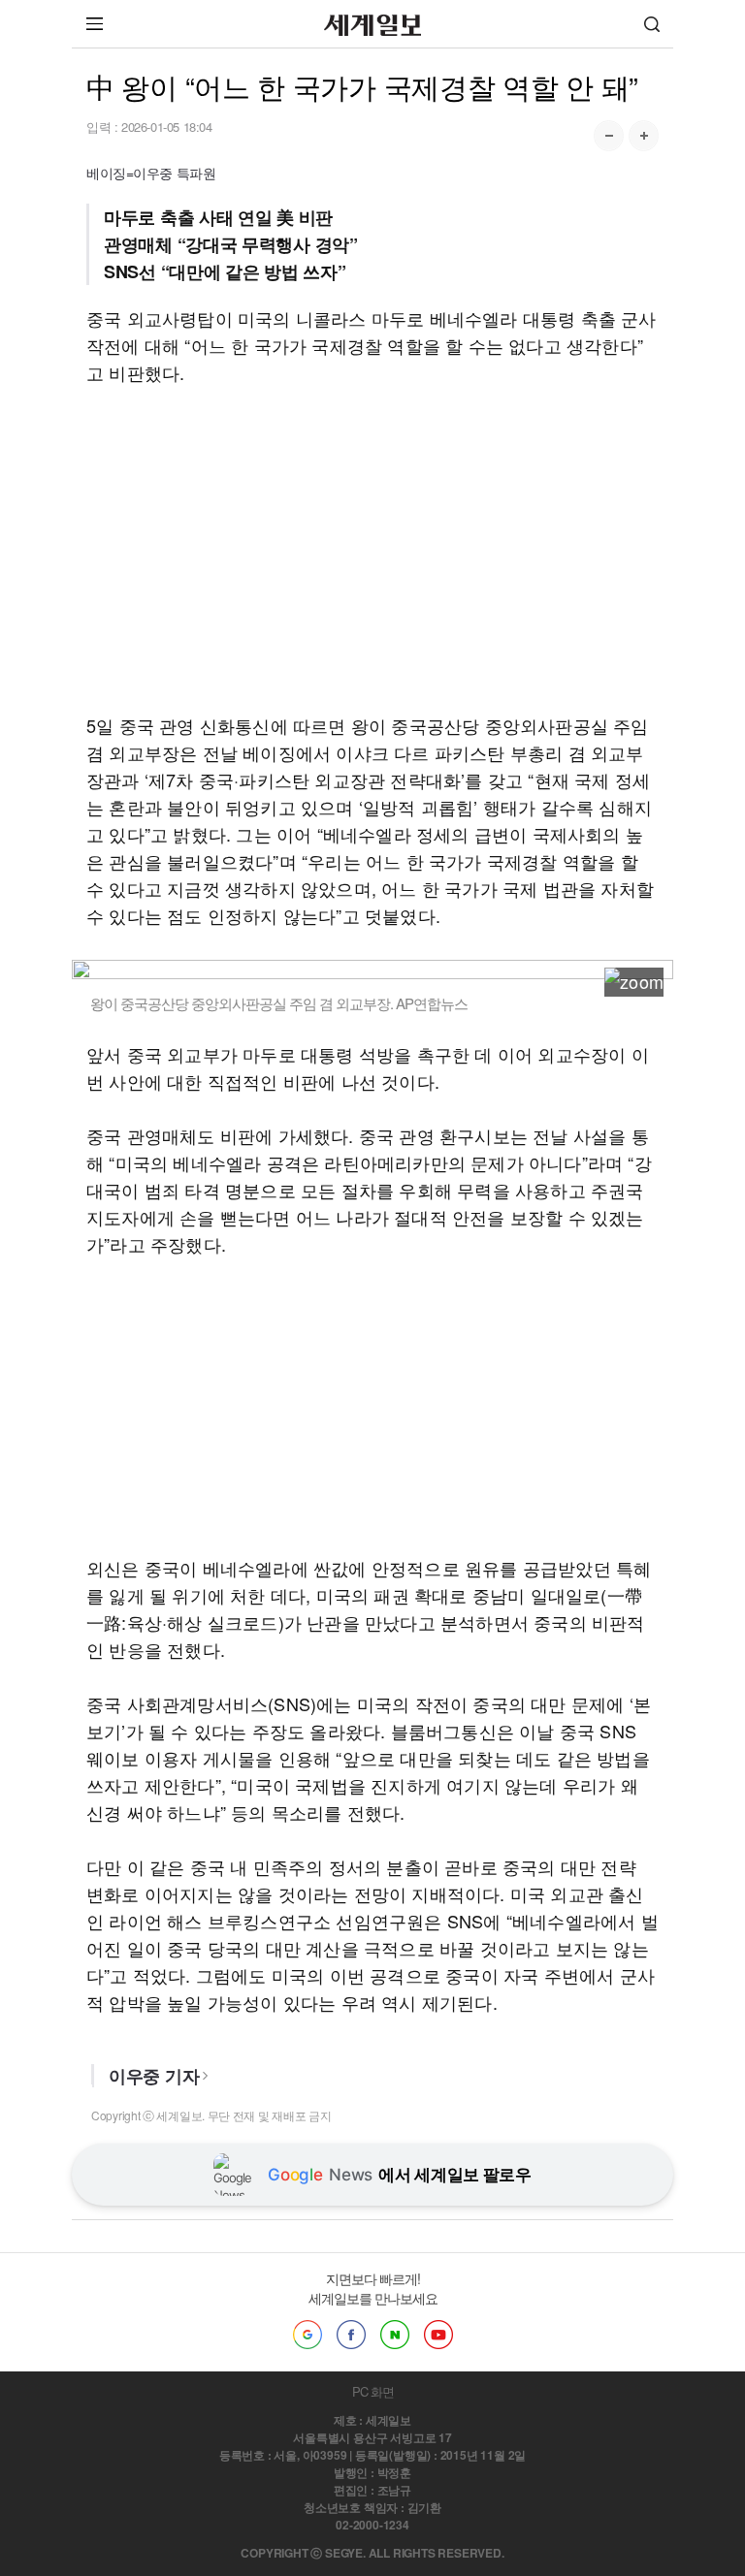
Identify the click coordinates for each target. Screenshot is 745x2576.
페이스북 (351, 2335)
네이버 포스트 (395, 2335)
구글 (308, 2335)
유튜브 (438, 2335)
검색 (652, 24)
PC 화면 (373, 2391)
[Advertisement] (372, 549)
